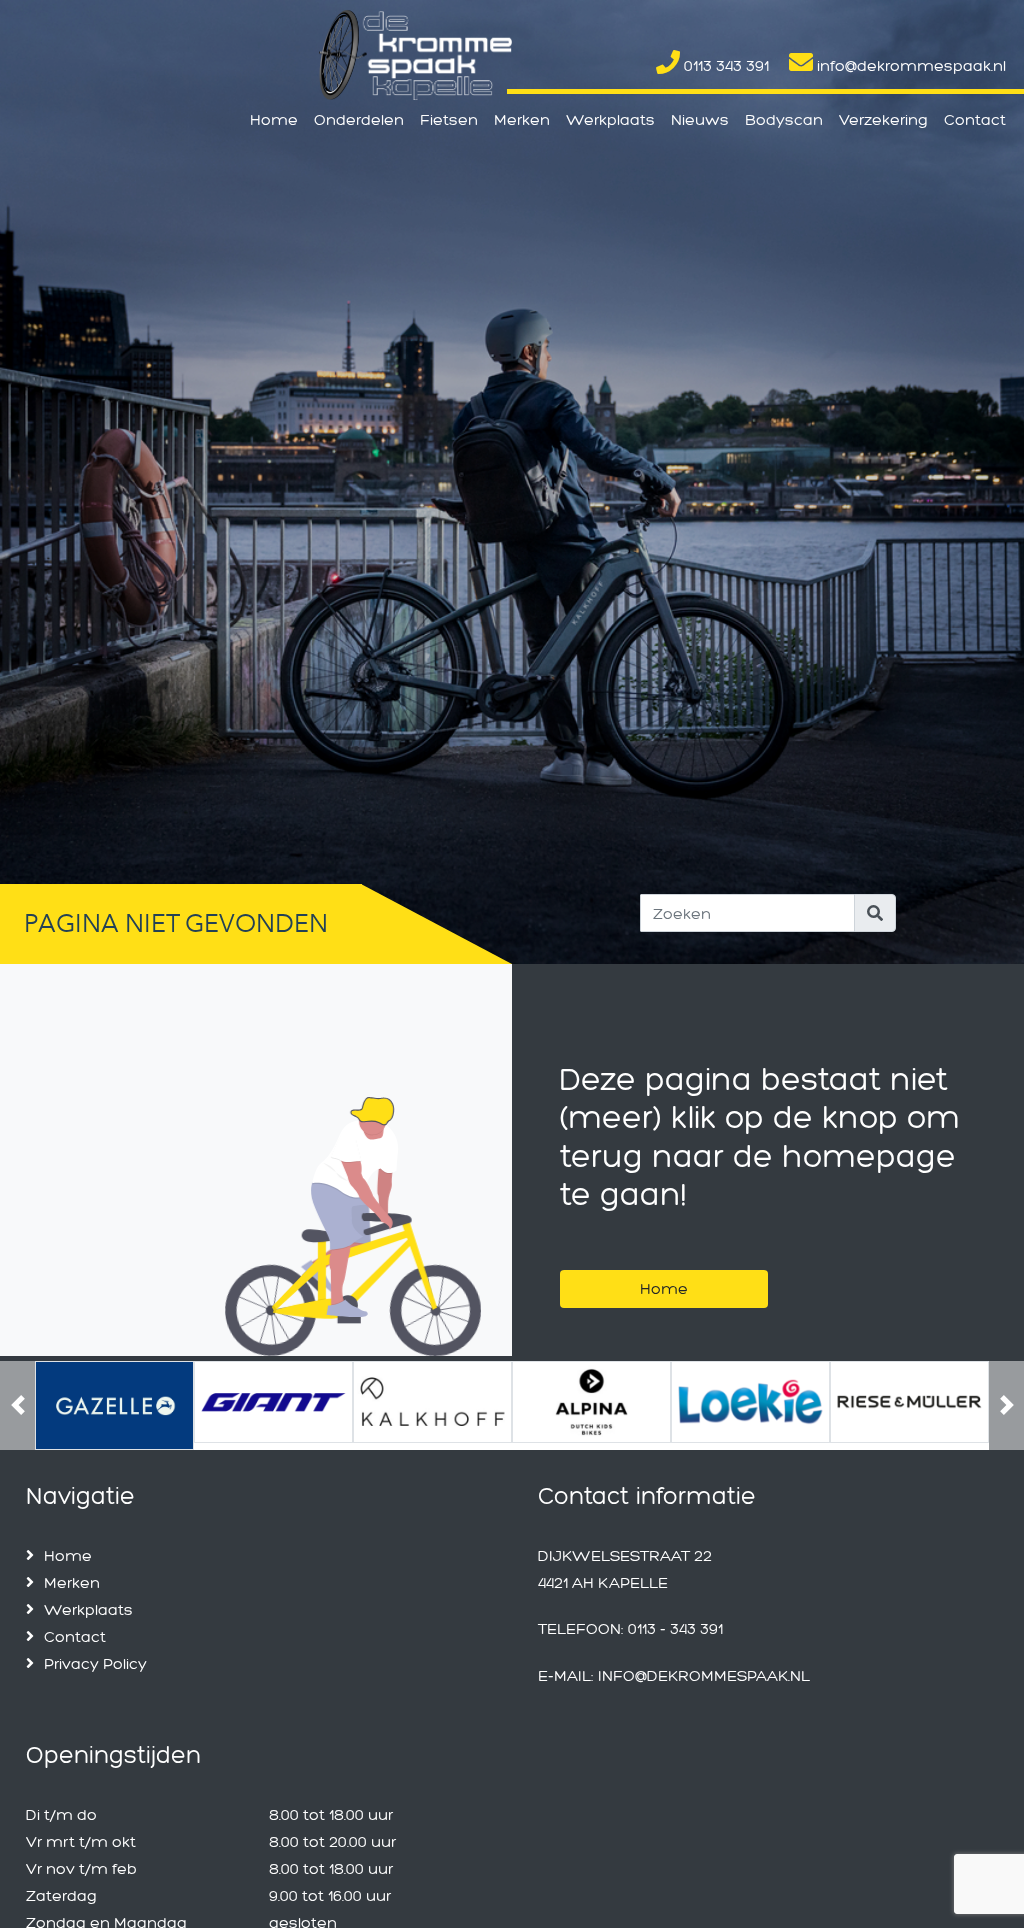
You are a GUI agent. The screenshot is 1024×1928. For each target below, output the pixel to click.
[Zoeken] (875, 913)
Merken (522, 119)
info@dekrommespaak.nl (909, 65)
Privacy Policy (95, 1657)
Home (274, 119)
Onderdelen (359, 119)
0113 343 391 (724, 65)
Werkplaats (610, 119)
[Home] (664, 1263)
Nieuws (700, 119)
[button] (17, 1402)
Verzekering (883, 119)
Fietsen (449, 119)
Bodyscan (784, 119)
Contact (975, 119)
